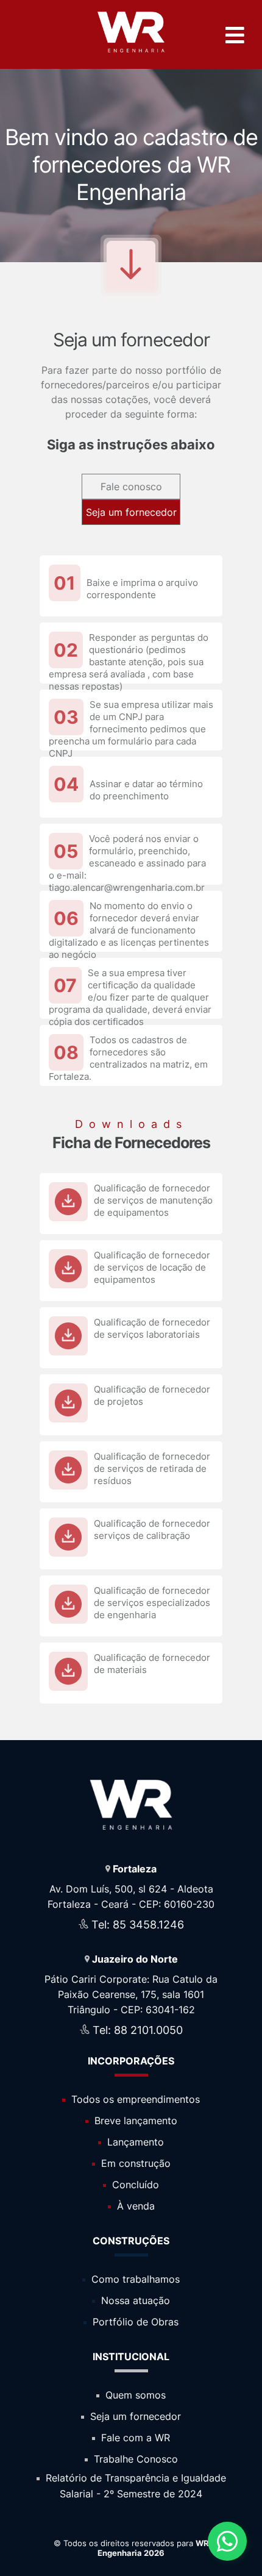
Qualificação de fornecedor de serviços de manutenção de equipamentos (153, 1200)
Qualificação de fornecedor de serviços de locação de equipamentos (152, 1267)
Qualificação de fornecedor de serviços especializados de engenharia (152, 1603)
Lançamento (134, 2142)
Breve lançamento (134, 2121)
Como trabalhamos (134, 2279)
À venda (134, 2206)
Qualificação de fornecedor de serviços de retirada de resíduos (152, 1468)
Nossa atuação (134, 2300)
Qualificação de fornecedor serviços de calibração (152, 1529)
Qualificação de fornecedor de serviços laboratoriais (152, 1328)
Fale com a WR (134, 2438)
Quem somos (134, 2395)
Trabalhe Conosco (134, 2459)
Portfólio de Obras (134, 2322)
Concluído (134, 2185)
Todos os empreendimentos (134, 2099)
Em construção (134, 2163)
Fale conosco (131, 487)
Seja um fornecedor (131, 512)
